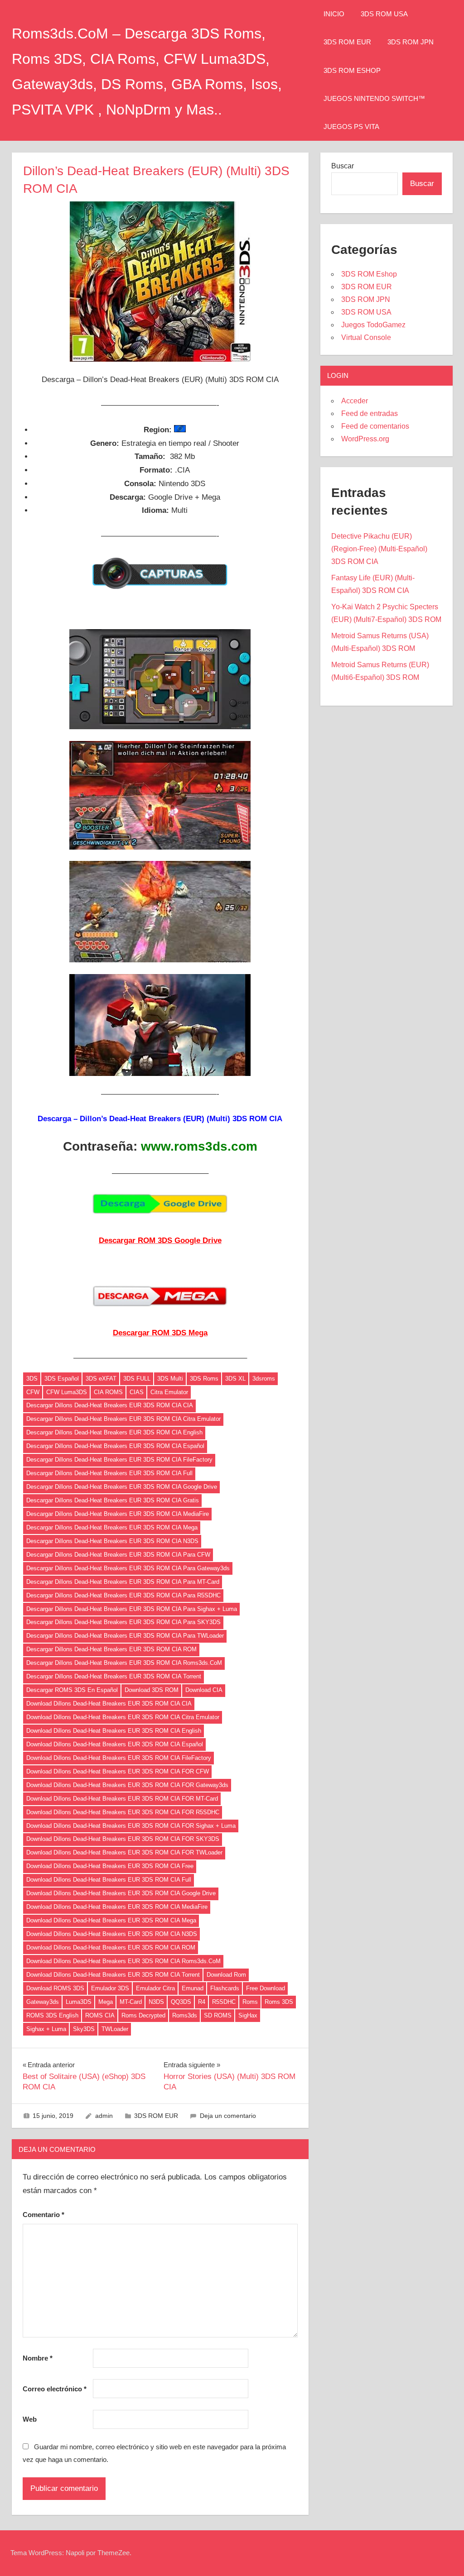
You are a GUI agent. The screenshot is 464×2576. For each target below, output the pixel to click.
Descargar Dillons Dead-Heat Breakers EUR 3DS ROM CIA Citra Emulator (123, 1419)
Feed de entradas (370, 413)
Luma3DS (79, 2002)
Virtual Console (366, 337)
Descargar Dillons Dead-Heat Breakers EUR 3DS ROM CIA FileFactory (119, 1460)
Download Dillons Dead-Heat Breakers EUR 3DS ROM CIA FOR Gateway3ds (127, 1785)
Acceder (355, 401)
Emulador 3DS (110, 1988)
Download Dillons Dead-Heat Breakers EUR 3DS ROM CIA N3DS (112, 1934)
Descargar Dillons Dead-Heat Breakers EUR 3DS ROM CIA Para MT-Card (123, 1582)
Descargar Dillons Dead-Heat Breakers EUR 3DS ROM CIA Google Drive (122, 1487)
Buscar (343, 166)
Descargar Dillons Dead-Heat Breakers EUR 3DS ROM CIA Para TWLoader (125, 1636)
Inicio (334, 14)
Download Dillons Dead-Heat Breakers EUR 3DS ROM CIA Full (109, 1880)
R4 (202, 2002)
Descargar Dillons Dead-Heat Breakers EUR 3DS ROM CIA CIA (110, 1405)
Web (30, 2419)
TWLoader (115, 2029)
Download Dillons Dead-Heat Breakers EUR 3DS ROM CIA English (114, 1731)
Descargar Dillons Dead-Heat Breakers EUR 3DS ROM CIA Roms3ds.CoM (124, 1663)
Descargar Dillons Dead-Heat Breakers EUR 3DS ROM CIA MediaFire (118, 1514)
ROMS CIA (100, 2015)
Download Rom (226, 1975)
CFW (33, 1392)
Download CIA (204, 1690)
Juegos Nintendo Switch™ (374, 98)
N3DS (156, 2002)
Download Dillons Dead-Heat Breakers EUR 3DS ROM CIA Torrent (113, 1975)
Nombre (38, 2358)
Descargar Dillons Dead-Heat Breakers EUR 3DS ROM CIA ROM (111, 1649)
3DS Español (62, 1379)
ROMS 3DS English (52, 2015)
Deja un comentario (228, 2116)
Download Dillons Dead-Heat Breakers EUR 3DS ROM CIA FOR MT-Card (122, 1799)
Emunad (193, 1988)
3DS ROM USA (384, 14)
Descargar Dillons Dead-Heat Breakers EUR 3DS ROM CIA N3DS (112, 1541)
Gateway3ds (43, 2002)
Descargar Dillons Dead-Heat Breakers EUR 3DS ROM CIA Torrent (114, 1676)
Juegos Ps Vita (351, 127)
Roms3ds (185, 2015)
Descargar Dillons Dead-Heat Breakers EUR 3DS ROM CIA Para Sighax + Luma (132, 1609)
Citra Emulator (169, 1392)
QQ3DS (181, 2002)
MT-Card (131, 2002)
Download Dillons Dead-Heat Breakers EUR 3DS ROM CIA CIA (109, 1704)
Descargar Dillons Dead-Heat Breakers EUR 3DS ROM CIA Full (109, 1473)
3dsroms (264, 1379)
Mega (106, 2002)
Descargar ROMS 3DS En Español (72, 1690)
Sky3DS (84, 2029)
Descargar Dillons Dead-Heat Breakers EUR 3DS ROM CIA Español (115, 1446)
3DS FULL (137, 1379)
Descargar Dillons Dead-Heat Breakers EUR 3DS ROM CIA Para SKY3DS (123, 1622)
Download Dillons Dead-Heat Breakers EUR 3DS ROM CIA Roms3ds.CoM (123, 1961)
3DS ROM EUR (347, 42)
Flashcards (225, 1988)
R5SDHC (224, 2002)
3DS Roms (204, 1379)
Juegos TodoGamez (373, 325)
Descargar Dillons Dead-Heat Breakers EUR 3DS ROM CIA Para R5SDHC (123, 1595)
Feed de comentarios (375, 426)
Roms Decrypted (143, 2015)
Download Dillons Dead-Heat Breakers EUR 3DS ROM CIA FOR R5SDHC (123, 1812)
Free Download (266, 1988)
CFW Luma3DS (67, 1392)
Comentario (43, 2215)
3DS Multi (170, 1379)
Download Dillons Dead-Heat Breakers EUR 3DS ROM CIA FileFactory (119, 1758)
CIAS (137, 1392)
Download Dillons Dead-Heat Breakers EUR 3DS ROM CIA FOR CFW (118, 1771)
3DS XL (235, 1379)
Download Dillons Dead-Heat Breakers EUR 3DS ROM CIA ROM (111, 1948)
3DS (32, 1379)
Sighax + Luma (46, 2029)
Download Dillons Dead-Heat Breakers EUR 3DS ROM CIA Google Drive (121, 1893)
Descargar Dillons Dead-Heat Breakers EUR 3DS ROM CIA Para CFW (118, 1555)
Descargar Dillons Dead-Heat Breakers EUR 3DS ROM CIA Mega (112, 1527)
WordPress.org (365, 439)
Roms (250, 2002)
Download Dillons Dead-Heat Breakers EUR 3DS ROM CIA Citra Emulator (123, 1717)
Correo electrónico (55, 2389)
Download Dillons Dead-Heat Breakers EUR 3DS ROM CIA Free (110, 1866)
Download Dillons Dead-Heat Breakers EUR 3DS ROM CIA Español (115, 1744)
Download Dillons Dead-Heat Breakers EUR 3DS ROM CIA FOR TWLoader (124, 1852)
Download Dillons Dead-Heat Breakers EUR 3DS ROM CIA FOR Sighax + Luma (131, 1826)
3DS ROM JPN (411, 42)
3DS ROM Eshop (352, 70)
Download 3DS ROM (152, 1690)
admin (104, 2116)
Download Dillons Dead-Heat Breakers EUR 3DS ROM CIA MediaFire (117, 1907)
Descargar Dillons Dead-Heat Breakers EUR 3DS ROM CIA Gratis (113, 1500)
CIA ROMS (108, 1392)
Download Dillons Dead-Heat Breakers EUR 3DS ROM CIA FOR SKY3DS (123, 1839)
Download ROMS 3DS (55, 1988)
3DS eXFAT (101, 1379)
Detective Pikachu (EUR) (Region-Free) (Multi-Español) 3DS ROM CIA (379, 549)
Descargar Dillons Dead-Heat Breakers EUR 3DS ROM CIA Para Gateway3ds (128, 1568)
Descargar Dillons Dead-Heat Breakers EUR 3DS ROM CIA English (114, 1432)
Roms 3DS (279, 2002)
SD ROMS (218, 2015)
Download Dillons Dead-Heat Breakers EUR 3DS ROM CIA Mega (111, 1920)
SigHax (248, 2015)
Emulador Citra (155, 1988)
